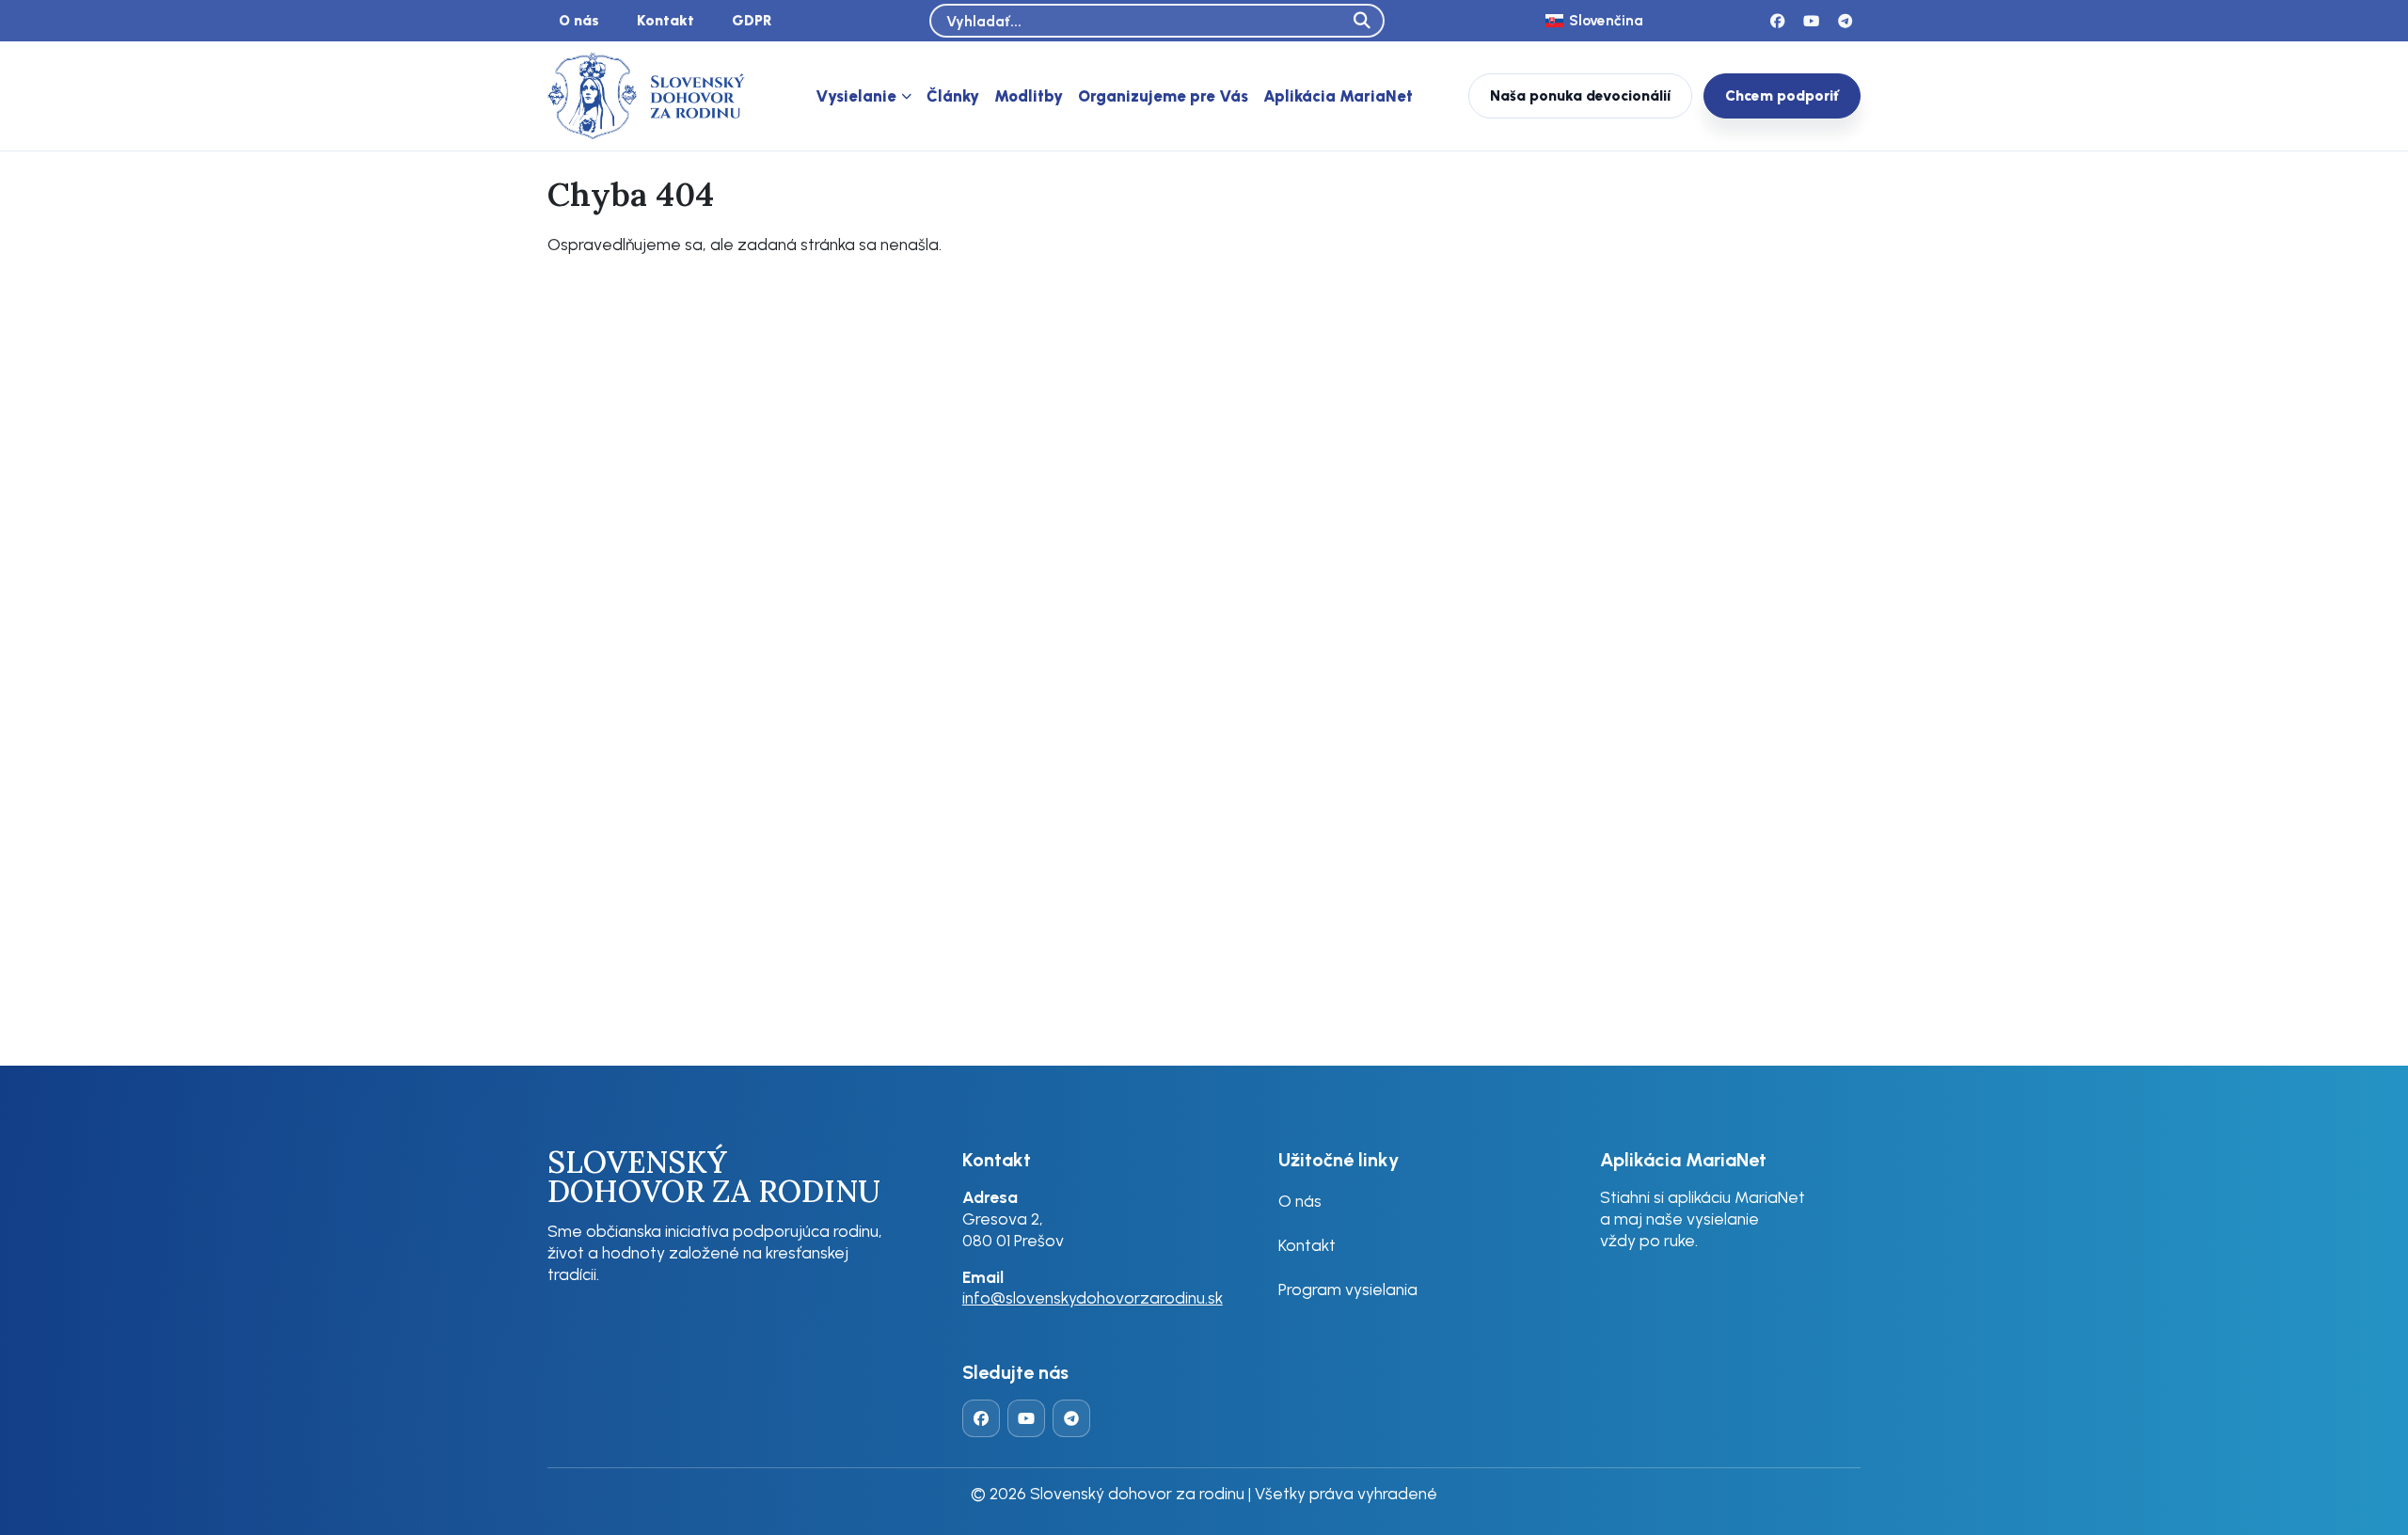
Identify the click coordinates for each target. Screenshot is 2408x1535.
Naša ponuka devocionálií (1580, 95)
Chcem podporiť (1782, 95)
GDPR (752, 20)
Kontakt (665, 20)
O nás (579, 20)
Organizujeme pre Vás (1163, 96)
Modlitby (1029, 96)
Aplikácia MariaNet (1338, 96)
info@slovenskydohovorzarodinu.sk (1093, 1298)
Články (953, 96)
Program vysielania (1348, 1289)
